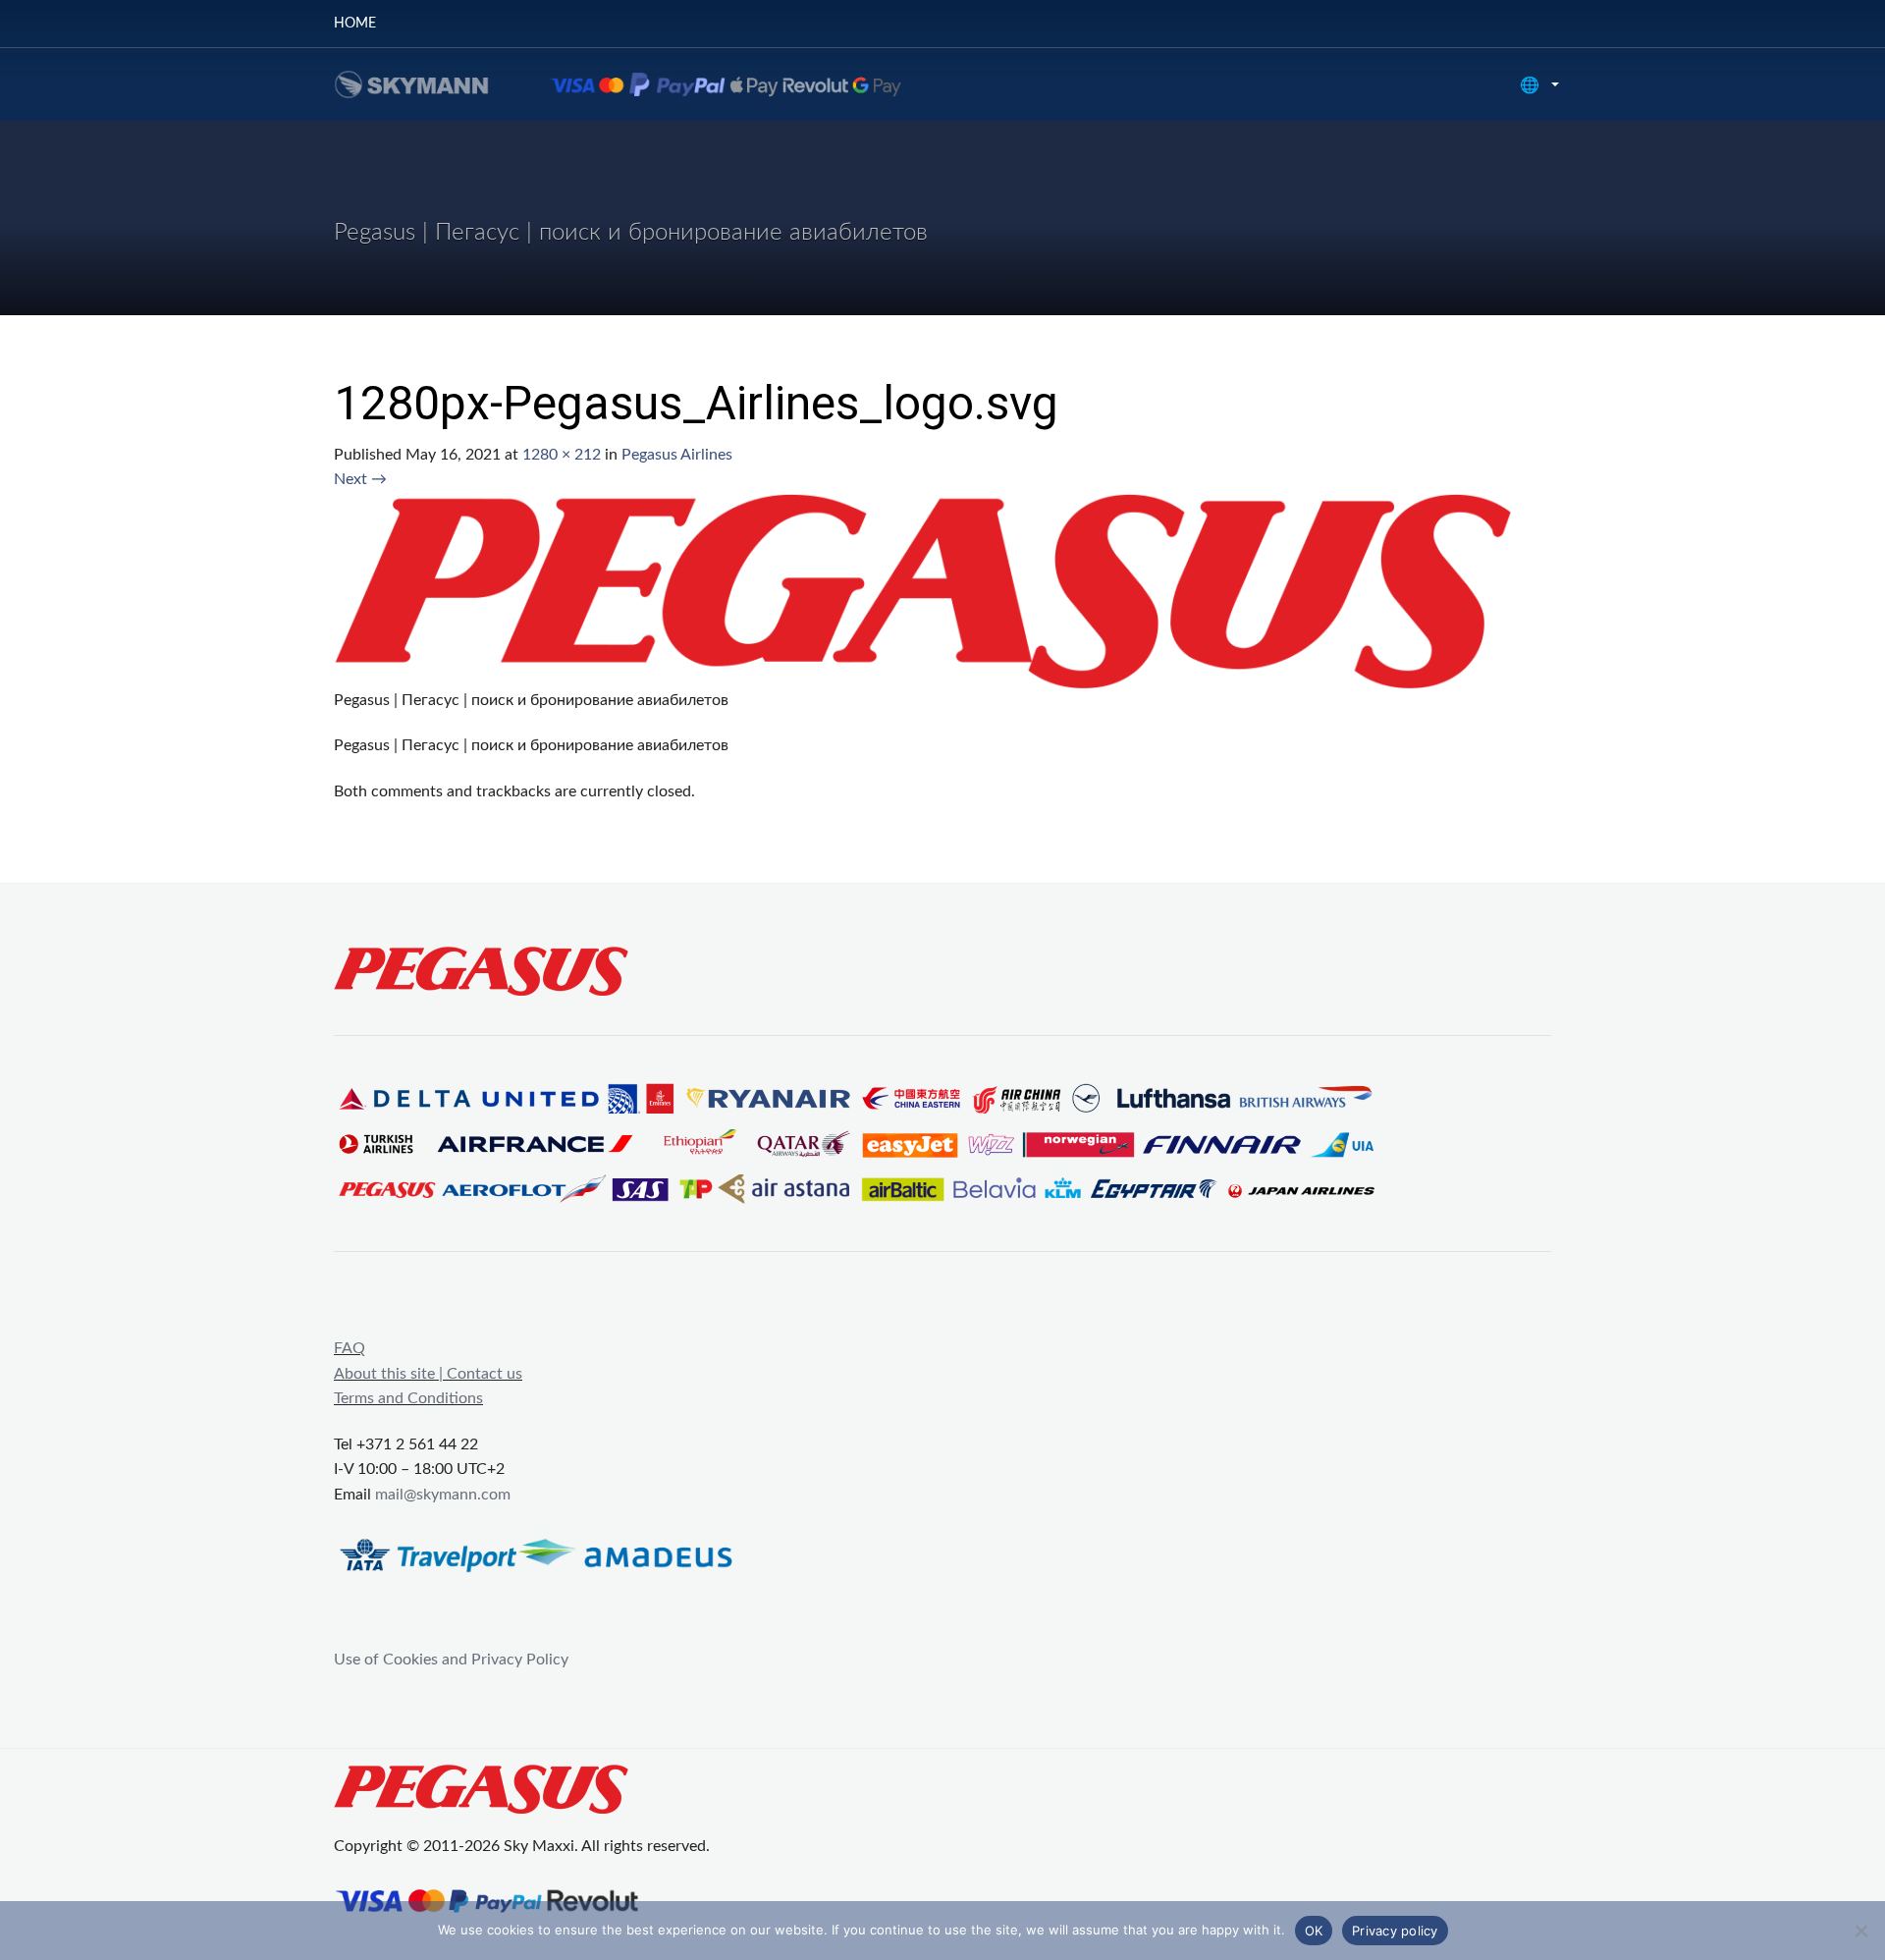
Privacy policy (1395, 1931)
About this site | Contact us (428, 1374)
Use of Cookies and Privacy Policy (451, 1660)
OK (1314, 1931)
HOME (355, 24)
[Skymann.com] (643, 83)
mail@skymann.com (443, 1495)
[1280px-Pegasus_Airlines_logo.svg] (923, 590)
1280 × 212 (562, 455)
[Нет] (1860, 1931)
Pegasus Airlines (677, 455)
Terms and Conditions (408, 1398)
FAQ (350, 1348)
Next (360, 479)
